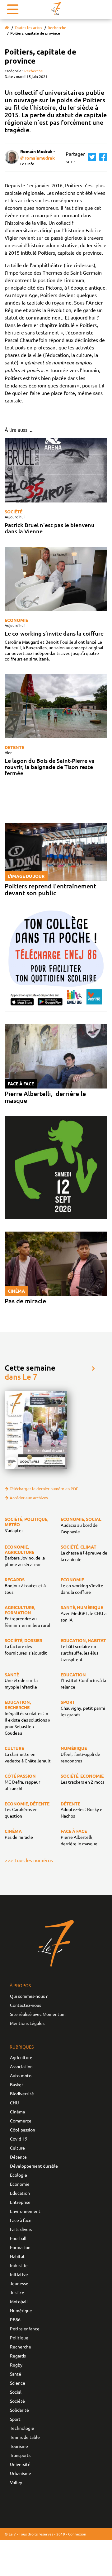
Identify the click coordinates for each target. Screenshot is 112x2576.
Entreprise (20, 2202)
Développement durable (34, 2166)
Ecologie (19, 2175)
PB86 (15, 2319)
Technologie (22, 2428)
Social (16, 2392)
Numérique (21, 2310)
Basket (17, 2084)
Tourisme (19, 2446)
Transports (20, 2455)
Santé (16, 2374)
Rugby (16, 2365)
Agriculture (21, 2057)
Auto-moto (21, 2075)
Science (18, 2383)
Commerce (21, 2121)
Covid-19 (19, 2139)
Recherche (57, 28)
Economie (16, 620)
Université (20, 2464)
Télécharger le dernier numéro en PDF (44, 1489)
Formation (20, 2247)
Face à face (21, 2220)
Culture (17, 2148)
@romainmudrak (37, 158)
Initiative (19, 2274)
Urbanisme (21, 2473)
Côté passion (23, 2130)
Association (21, 2066)
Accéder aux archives (29, 1498)
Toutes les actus (28, 28)
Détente (14, 747)
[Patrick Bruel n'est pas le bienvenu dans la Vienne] (56, 470)
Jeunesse (19, 2283)
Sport (15, 2419)
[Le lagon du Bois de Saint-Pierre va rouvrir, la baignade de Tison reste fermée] (56, 706)
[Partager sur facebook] (102, 157)
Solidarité (19, 2410)
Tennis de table (25, 2437)
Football (18, 2238)
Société (14, 512)
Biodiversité (22, 2093)
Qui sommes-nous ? (29, 1996)
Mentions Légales (27, 2023)
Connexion (77, 2534)
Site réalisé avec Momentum (38, 2014)
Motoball (19, 2301)
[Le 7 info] (56, 9)
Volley (16, 2482)
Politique (19, 2338)
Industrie (19, 2265)
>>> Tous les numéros (29, 1860)
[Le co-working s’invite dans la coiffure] (56, 579)
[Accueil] (7, 28)
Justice (17, 2292)
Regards (18, 2356)
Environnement (25, 2211)
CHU (14, 2103)
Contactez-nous (26, 2005)
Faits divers (21, 2229)
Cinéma (17, 2112)
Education (20, 2193)
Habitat (17, 2256)
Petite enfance (25, 2328)
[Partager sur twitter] (91, 157)
